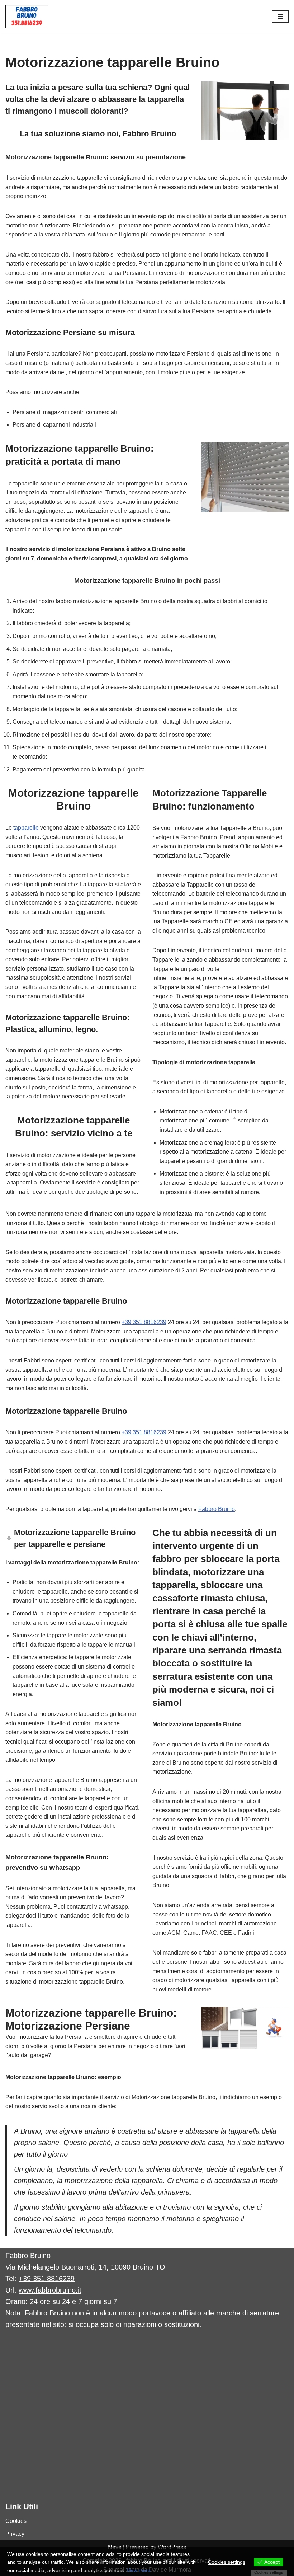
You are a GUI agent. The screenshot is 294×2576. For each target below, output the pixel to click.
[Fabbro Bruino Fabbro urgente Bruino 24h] (27, 17)
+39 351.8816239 (144, 1322)
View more (139, 2570)
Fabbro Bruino (217, 1509)
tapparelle (26, 828)
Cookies (16, 2521)
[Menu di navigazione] (280, 17)
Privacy (15, 2534)
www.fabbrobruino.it (50, 2290)
